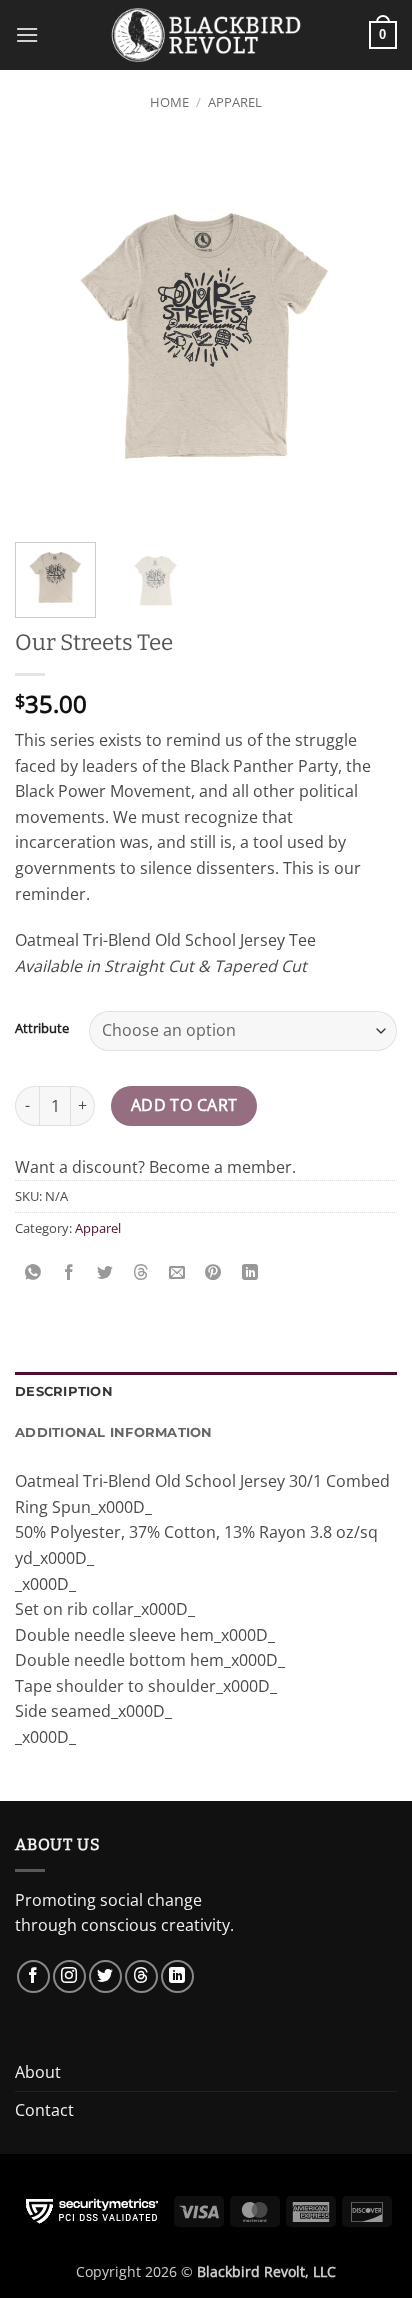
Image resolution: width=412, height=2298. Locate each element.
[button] (27, 34)
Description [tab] (64, 1391)
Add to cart (184, 1105)
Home (169, 102)
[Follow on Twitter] (105, 1976)
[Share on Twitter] (105, 1272)
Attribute (42, 1029)
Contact (44, 2110)
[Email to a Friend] (177, 1272)
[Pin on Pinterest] (213, 1272)
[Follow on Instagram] (69, 1976)
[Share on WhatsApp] (33, 1272)
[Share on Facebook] (69, 1272)
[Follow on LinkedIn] (177, 1976)
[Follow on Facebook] (33, 1976)
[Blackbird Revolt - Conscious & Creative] (206, 34)
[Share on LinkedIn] (249, 1272)
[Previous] (48, 336)
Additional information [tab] (114, 1432)
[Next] (364, 336)
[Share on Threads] (141, 1272)
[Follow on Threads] (141, 1976)
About (38, 2072)
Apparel (235, 102)
